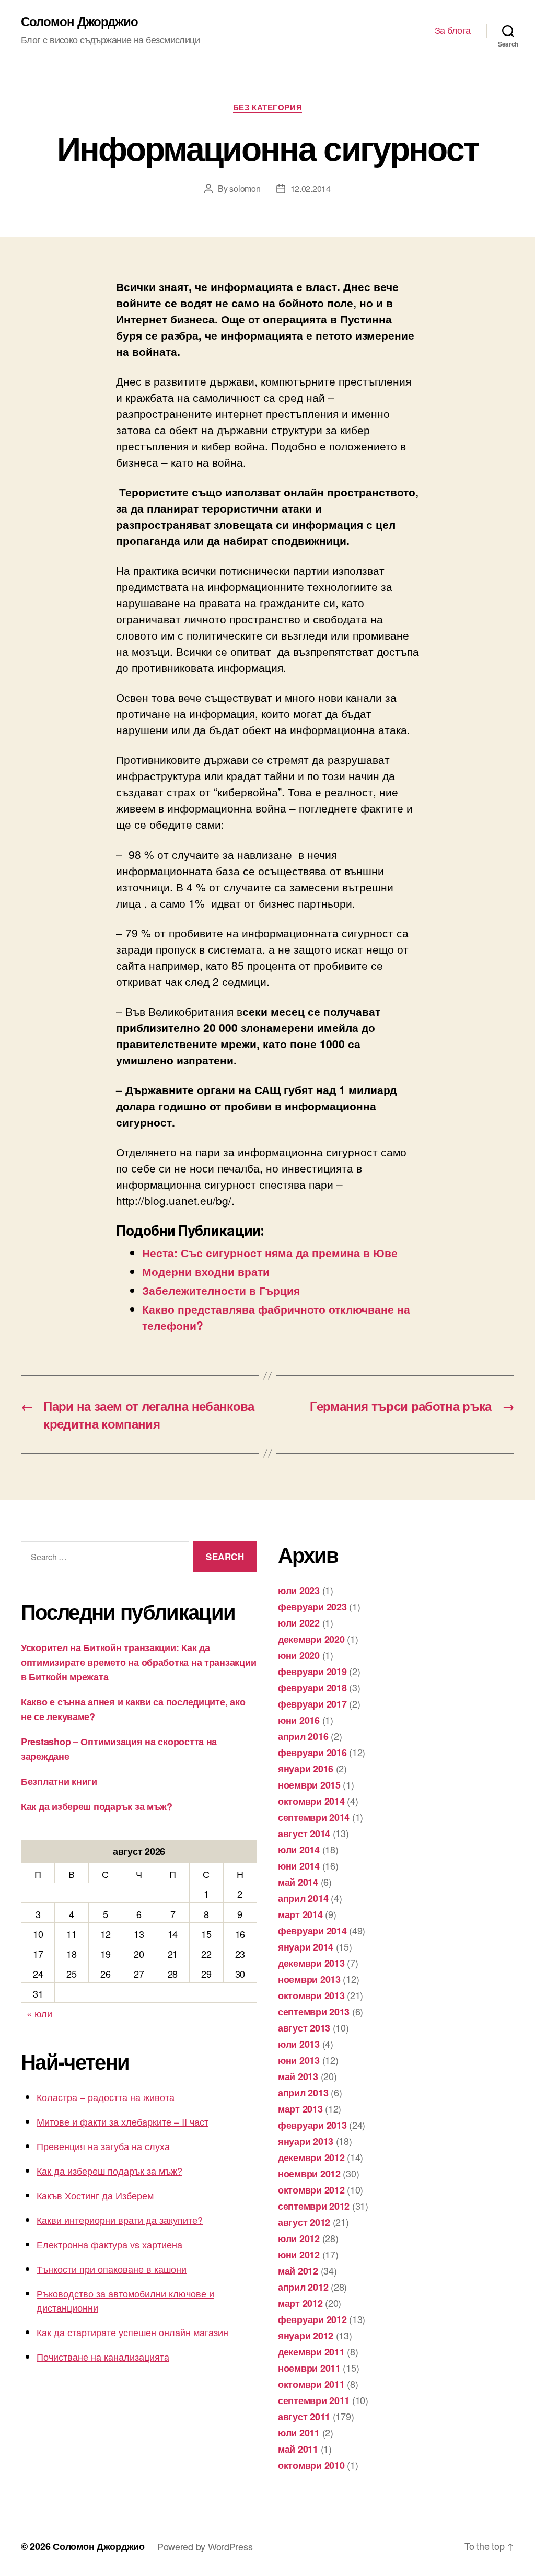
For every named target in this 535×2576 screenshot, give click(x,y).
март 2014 (300, 1914)
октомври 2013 (311, 1995)
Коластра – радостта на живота (106, 2097)
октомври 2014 (311, 1801)
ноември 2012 (309, 2174)
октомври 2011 (311, 2384)
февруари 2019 (312, 1672)
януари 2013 (306, 2141)
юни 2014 (299, 1866)
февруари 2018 (312, 1688)
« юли (39, 2013)
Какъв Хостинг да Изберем (95, 2195)
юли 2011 (299, 2433)
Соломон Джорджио (79, 21)
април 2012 (303, 2287)
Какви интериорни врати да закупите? (120, 2220)
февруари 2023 (312, 1607)
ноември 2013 (309, 1979)
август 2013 (304, 2028)
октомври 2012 (311, 2190)
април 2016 (303, 1736)
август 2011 (304, 2417)
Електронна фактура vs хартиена (109, 2244)
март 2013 (300, 2109)
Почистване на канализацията (103, 2357)
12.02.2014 (311, 188)
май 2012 (298, 2271)
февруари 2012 (312, 2319)
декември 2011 (311, 2352)
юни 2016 (299, 1720)
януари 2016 (306, 1769)
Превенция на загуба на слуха (103, 2146)
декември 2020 (311, 1639)
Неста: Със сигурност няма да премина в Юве (270, 1252)
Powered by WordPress (205, 2546)
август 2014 (304, 1834)
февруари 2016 (312, 1753)
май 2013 (298, 2076)
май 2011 (298, 2449)
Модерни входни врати (206, 1271)
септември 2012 (314, 2206)
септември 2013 (314, 2012)
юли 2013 (299, 2044)
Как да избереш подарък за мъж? (97, 1806)
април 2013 (303, 2093)
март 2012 (300, 2303)
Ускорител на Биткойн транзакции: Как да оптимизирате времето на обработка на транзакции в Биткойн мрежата (138, 1662)
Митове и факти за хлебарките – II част (123, 2121)
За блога (453, 30)
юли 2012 (299, 2238)
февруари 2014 (312, 1931)
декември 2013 (311, 1963)
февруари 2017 (312, 1704)
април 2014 (303, 1898)
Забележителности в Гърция (221, 1290)
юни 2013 (299, 2060)
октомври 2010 (311, 2465)
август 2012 (304, 2222)
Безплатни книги (59, 1781)
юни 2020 (299, 1655)
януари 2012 (306, 2336)
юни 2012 (299, 2255)
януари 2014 (306, 1947)
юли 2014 (299, 1850)
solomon (245, 188)
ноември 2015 (309, 1785)
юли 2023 (299, 1591)
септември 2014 (314, 1817)
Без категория (267, 108)
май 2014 (298, 1882)
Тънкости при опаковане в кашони (112, 2269)
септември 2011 (314, 2400)
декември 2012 (311, 2157)
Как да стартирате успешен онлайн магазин (132, 2332)
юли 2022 (299, 1623)
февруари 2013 (312, 2125)
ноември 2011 (309, 2368)
